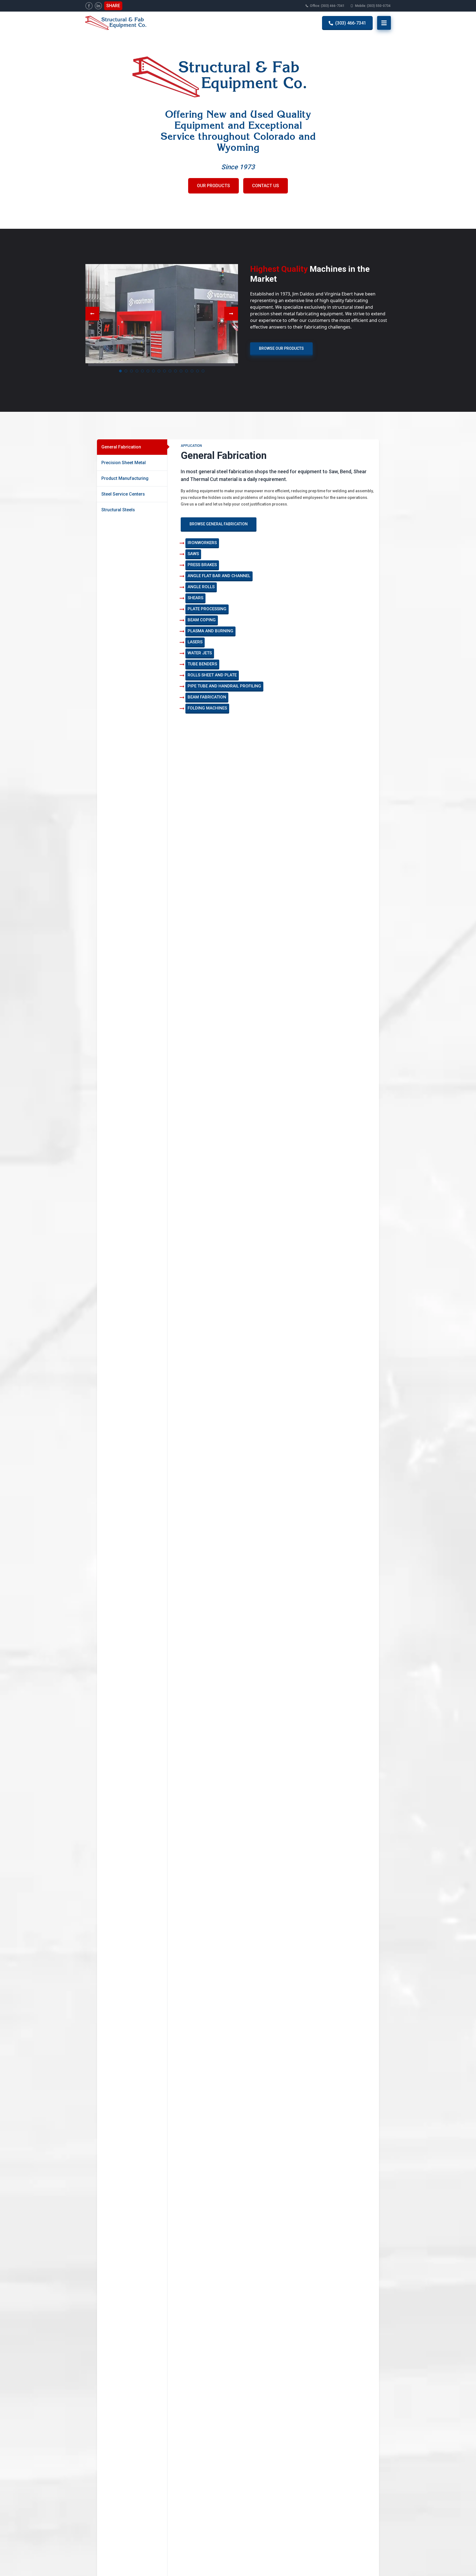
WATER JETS (200, 653)
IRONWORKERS (202, 543)
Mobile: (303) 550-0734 (373, 6)
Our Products (213, 186)
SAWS (193, 554)
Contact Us (266, 186)
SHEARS (195, 598)
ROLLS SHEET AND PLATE (212, 675)
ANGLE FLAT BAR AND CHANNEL (219, 576)
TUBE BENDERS (202, 664)
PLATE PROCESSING (207, 609)
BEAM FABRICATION (207, 697)
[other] (89, 6)
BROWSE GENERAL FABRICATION (219, 524)
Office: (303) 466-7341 (327, 6)
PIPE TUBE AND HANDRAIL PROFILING (224, 686)
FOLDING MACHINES (207, 708)
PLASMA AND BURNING (210, 631)
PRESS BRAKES (202, 565)
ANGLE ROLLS (201, 587)
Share (113, 6)
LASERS (195, 642)
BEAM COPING (202, 620)
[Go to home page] (122, 23)
